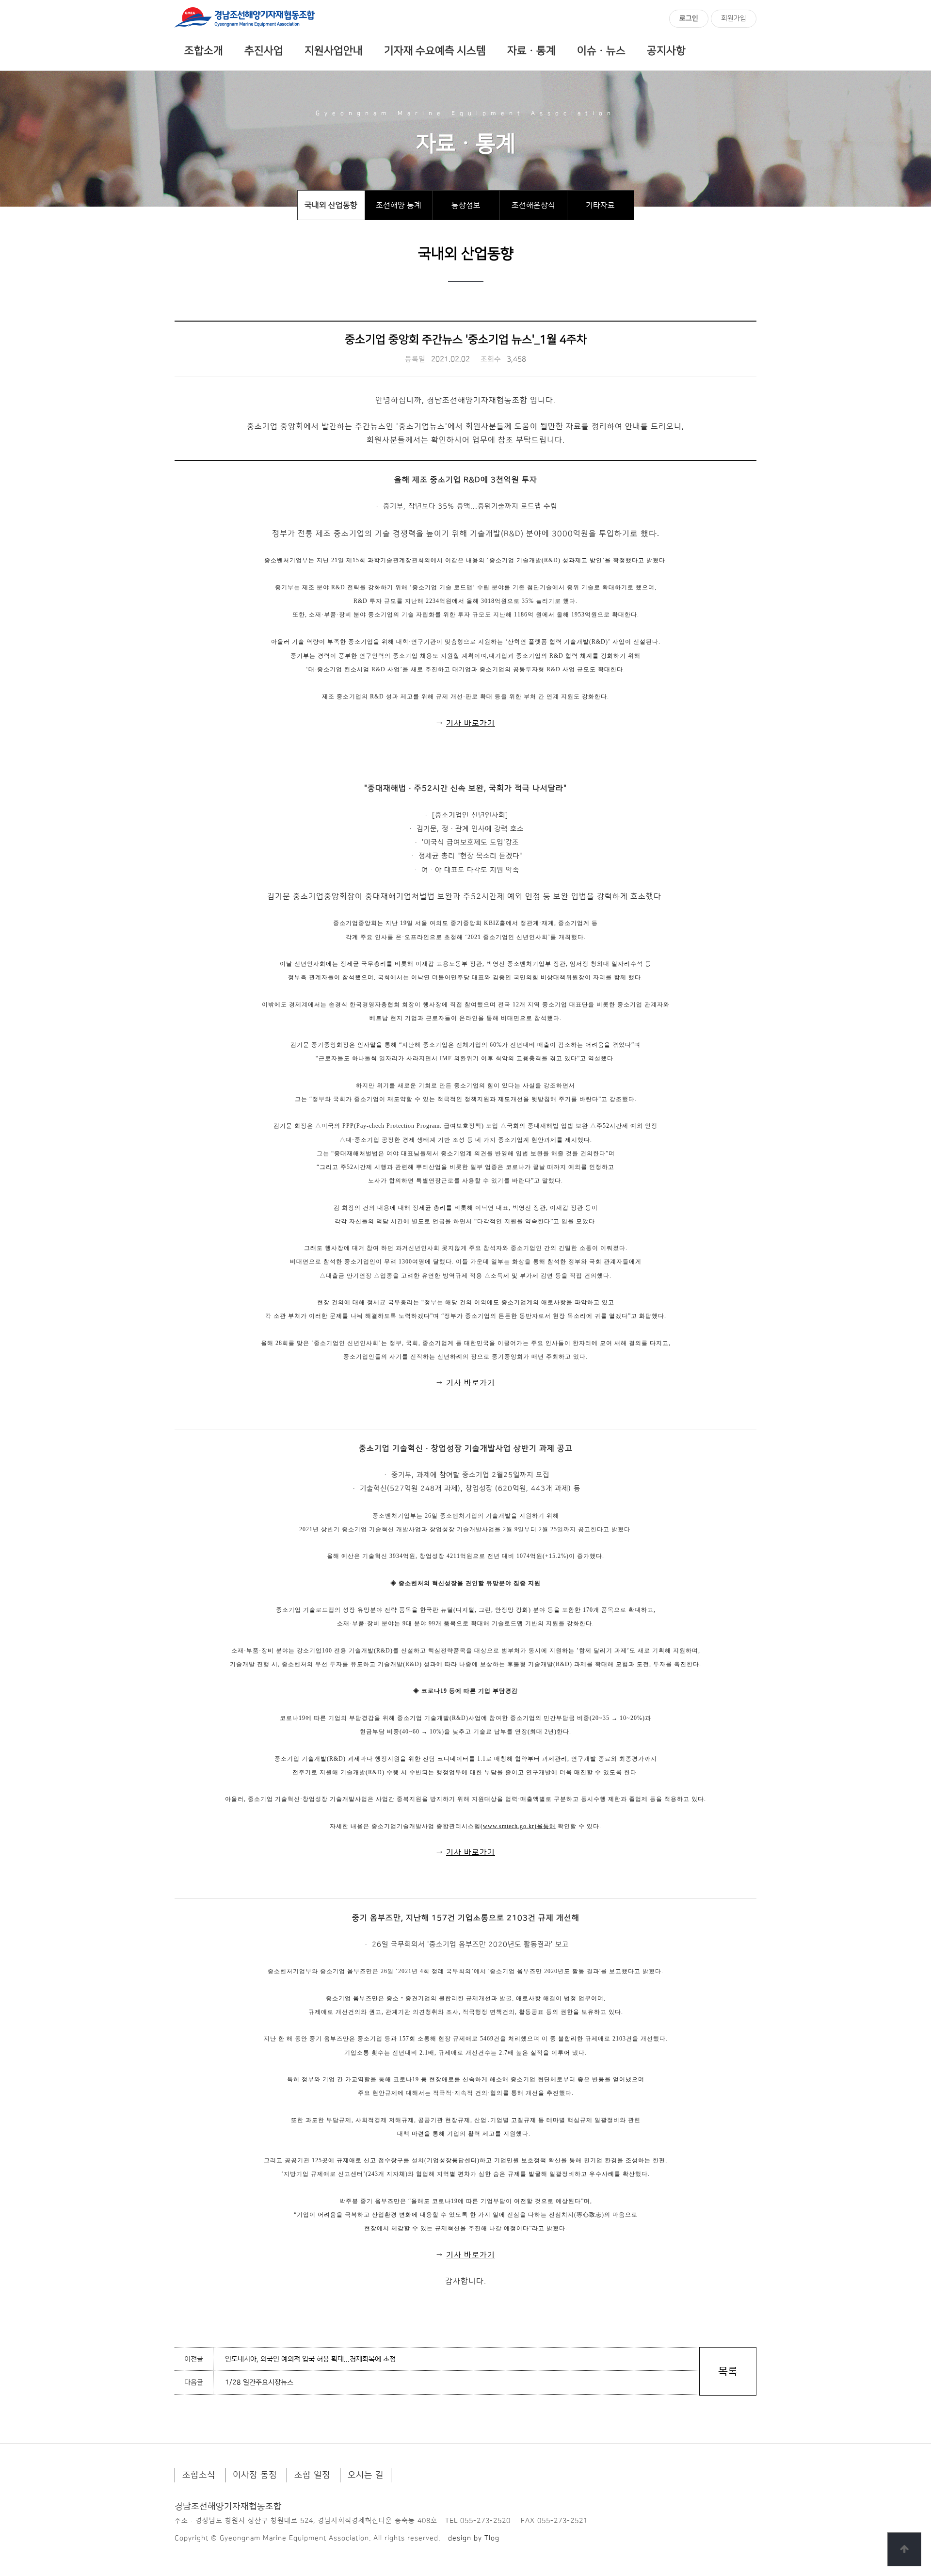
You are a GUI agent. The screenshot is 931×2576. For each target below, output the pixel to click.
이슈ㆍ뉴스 (601, 51)
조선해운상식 (533, 205)
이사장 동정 (255, 2475)
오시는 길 (366, 2475)
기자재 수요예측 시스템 (435, 51)
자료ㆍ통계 (531, 51)
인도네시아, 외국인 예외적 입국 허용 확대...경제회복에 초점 (310, 2359)
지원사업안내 (334, 51)
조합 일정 (312, 2475)
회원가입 (734, 18)
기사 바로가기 (471, 723)
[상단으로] (904, 2549)
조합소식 (199, 2475)
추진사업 (264, 51)
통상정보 (466, 205)
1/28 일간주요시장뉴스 (259, 2382)
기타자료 (600, 205)
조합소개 (204, 51)
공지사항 (666, 51)
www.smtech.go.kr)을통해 (519, 1826)
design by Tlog (474, 2538)
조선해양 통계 (399, 205)
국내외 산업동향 (331, 205)
